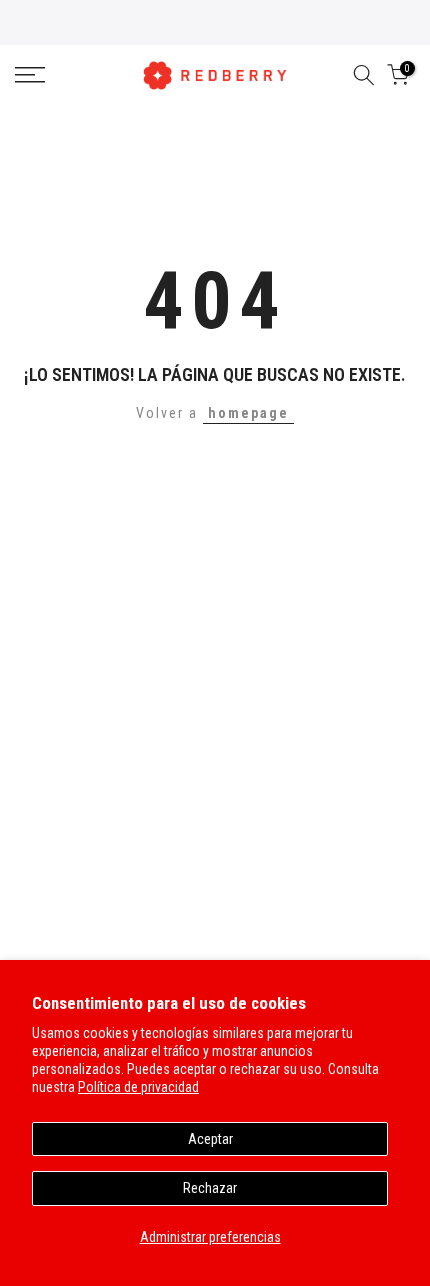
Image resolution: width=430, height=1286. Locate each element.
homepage (248, 413)
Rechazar (210, 1188)
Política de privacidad (138, 1087)
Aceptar (210, 1139)
